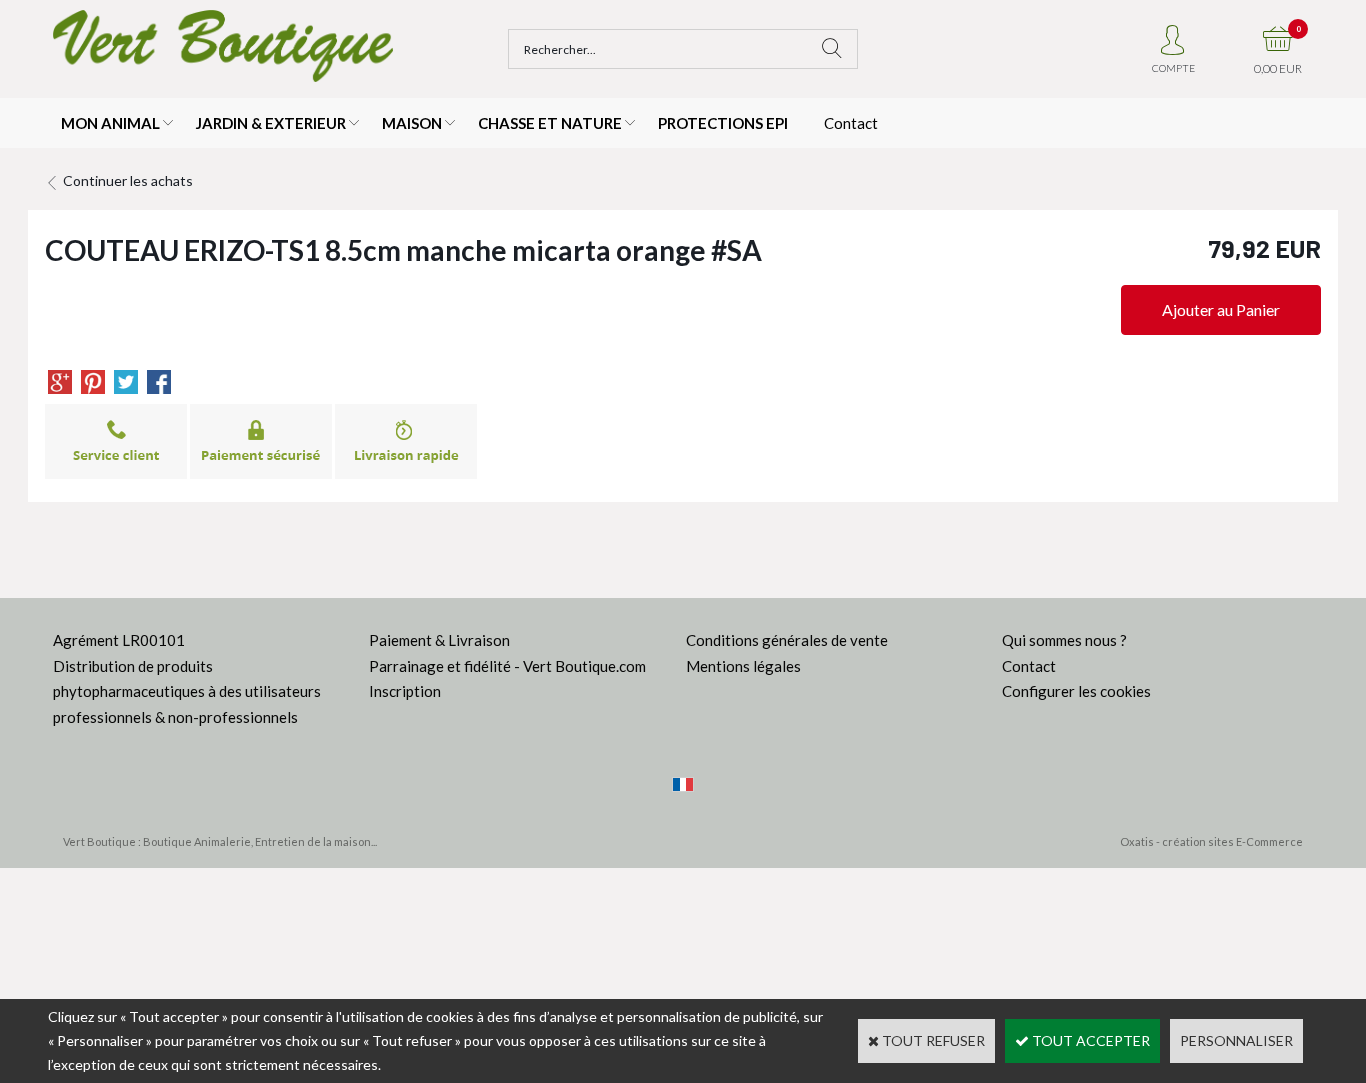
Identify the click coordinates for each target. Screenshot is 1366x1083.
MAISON (412, 123)
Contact (851, 123)
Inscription (405, 691)
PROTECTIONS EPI (723, 123)
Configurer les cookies (1076, 691)
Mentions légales (743, 666)
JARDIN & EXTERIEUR (271, 123)
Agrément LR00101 (119, 640)
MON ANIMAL (110, 123)
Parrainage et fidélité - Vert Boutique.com (507, 666)
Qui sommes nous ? (1064, 640)
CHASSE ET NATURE (550, 123)
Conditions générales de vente (787, 640)
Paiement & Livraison (439, 640)
